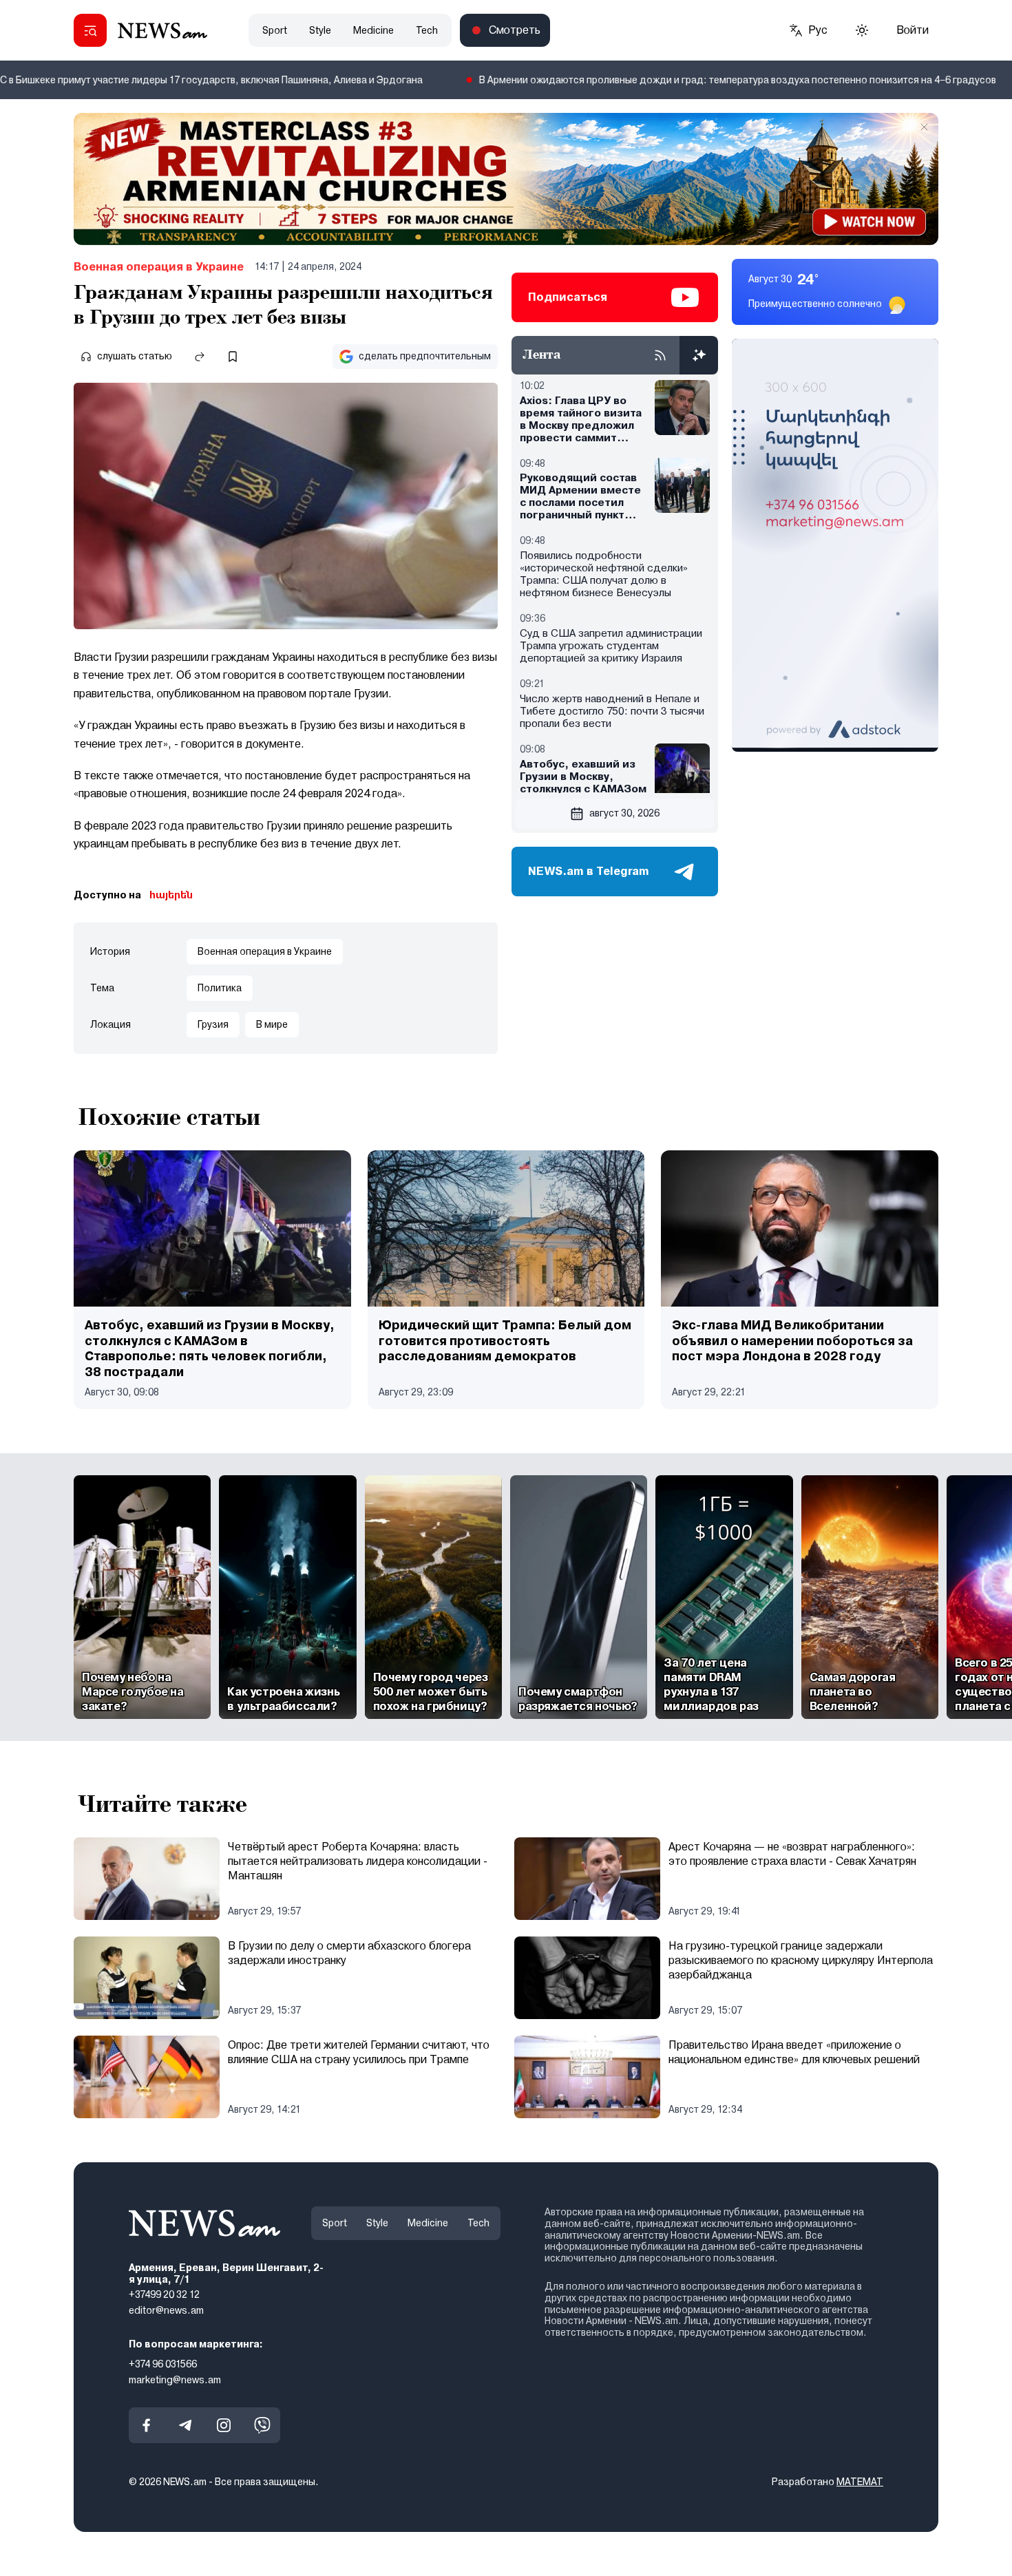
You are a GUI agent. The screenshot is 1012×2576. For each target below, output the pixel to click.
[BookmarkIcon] (233, 357)
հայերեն (171, 895)
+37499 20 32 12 (164, 2295)
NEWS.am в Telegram (589, 871)
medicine (373, 30)
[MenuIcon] (90, 30)
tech (427, 30)
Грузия (213, 1024)
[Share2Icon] (200, 357)
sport (275, 30)
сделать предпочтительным (425, 356)
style (320, 30)
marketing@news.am (175, 2380)
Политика (220, 988)
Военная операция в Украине (159, 267)
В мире (272, 1024)
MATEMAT (860, 2482)
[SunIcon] (862, 30)
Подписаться (568, 297)
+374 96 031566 (163, 2364)
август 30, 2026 (624, 813)
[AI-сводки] (699, 355)
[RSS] (660, 355)
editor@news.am (166, 2310)
